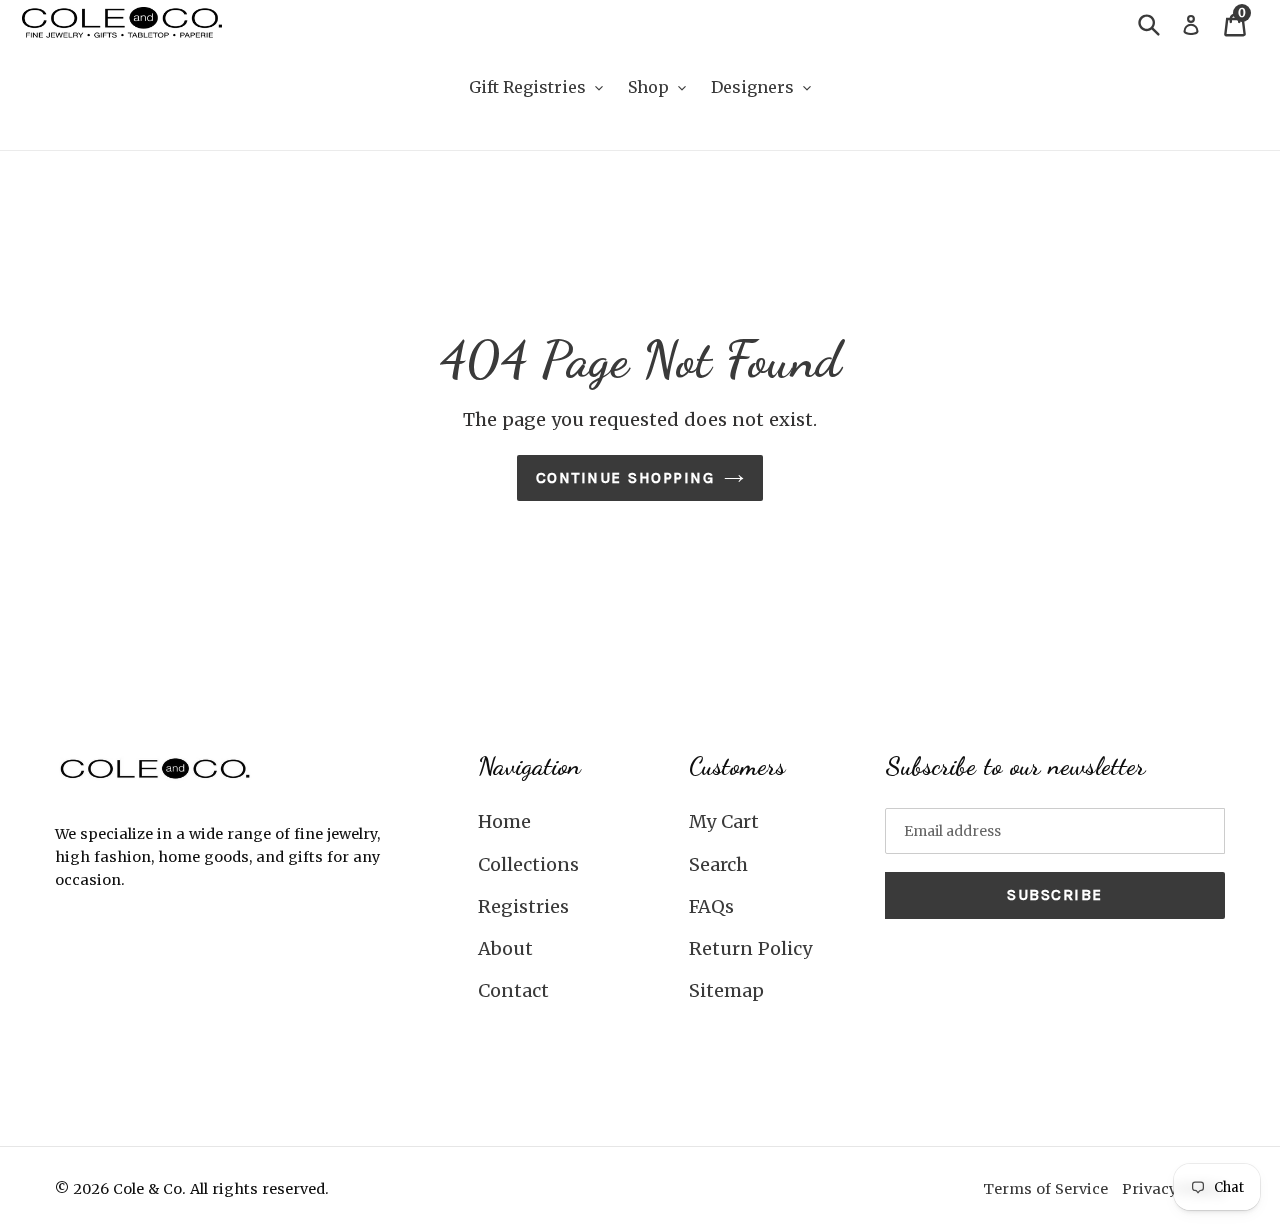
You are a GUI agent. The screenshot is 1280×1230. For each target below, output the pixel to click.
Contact (513, 990)
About (505, 948)
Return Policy (750, 948)
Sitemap (726, 990)
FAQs (711, 906)
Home (504, 821)
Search (718, 864)
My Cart (724, 821)
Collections (528, 864)
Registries (523, 906)
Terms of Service (1045, 1189)
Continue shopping (625, 478)
